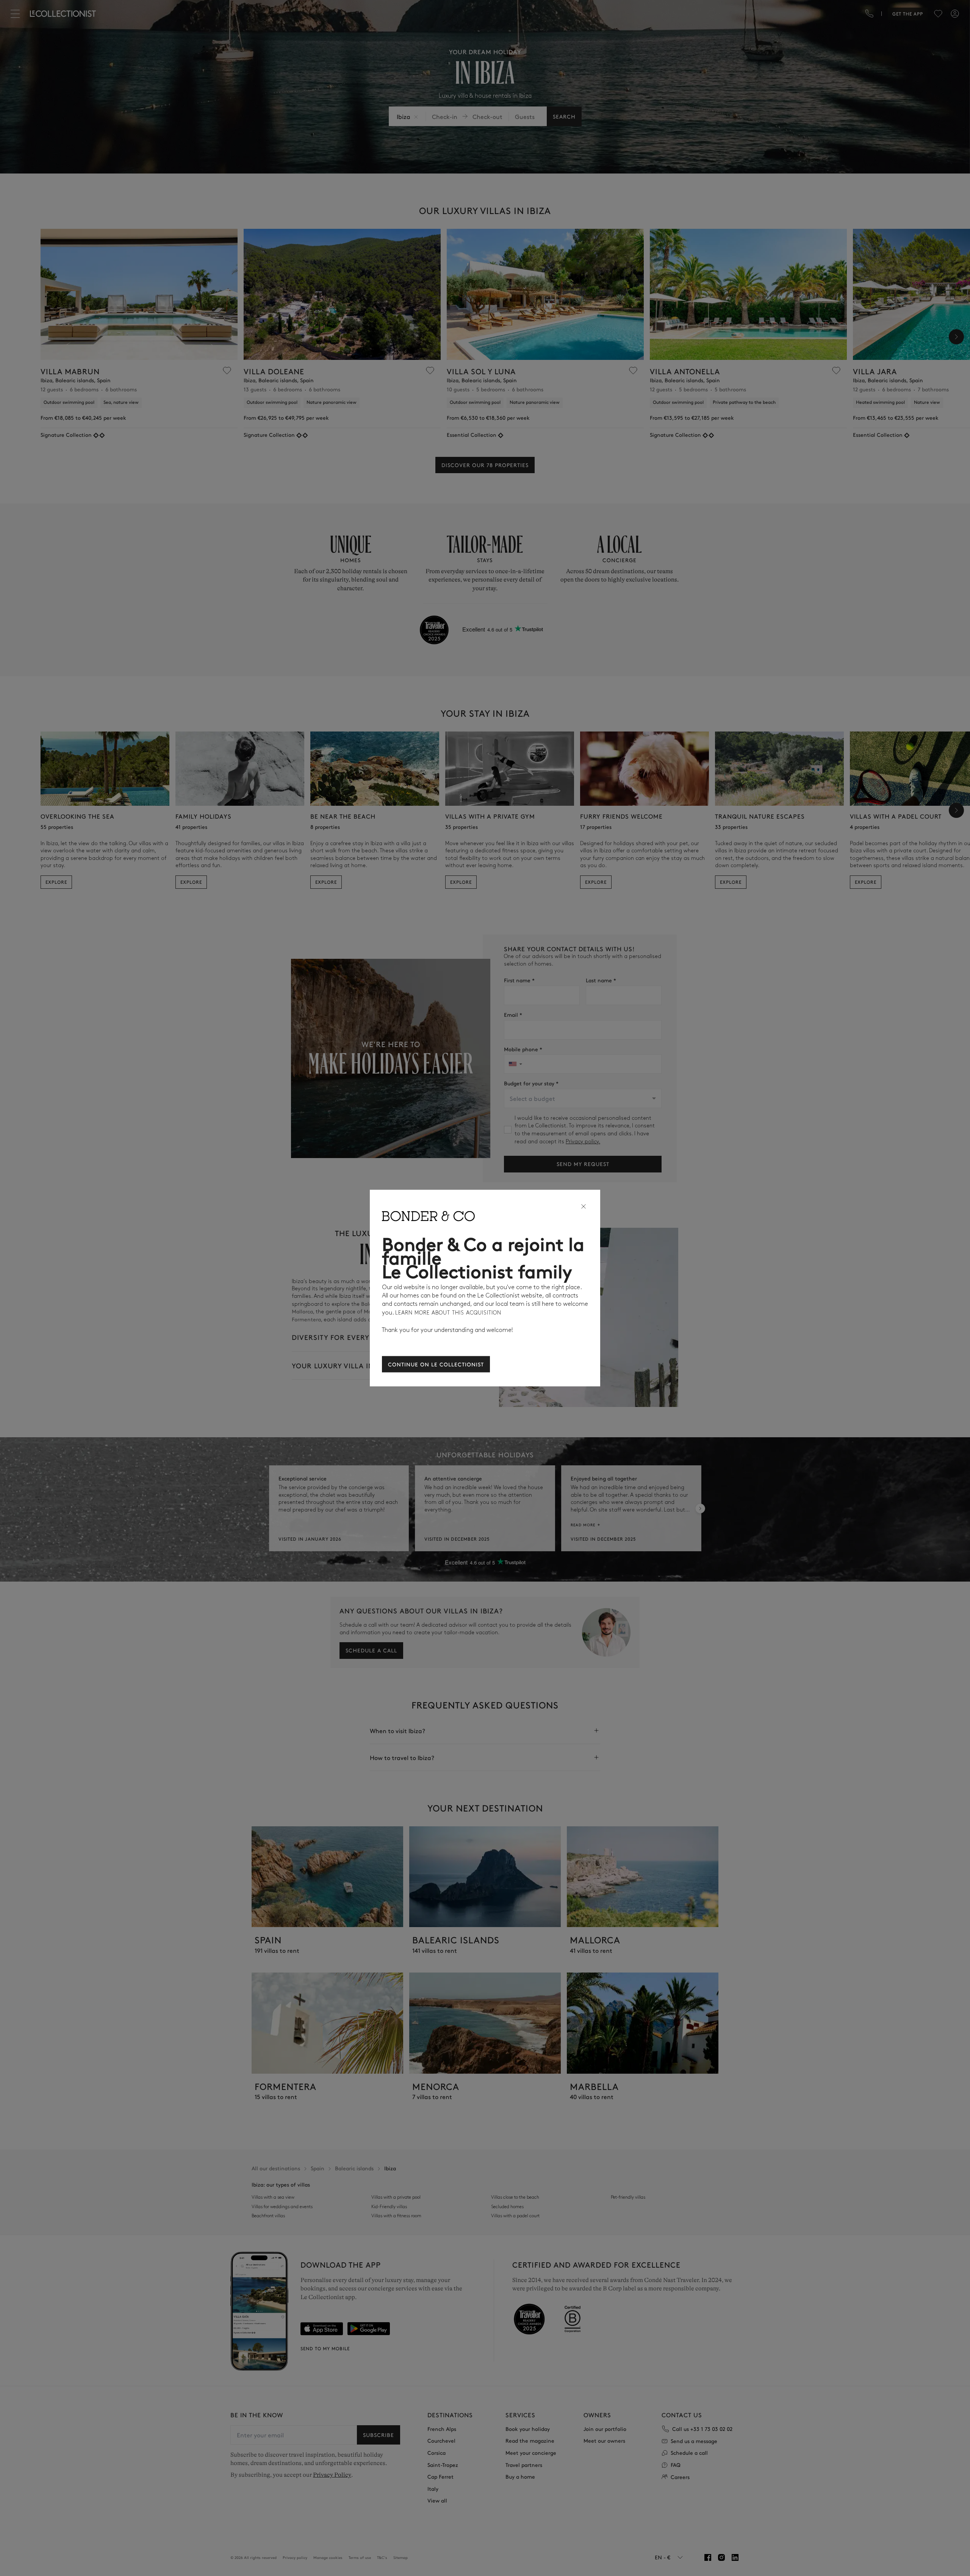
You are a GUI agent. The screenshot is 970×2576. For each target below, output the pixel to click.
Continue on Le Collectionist (436, 1364)
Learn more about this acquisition (448, 1313)
